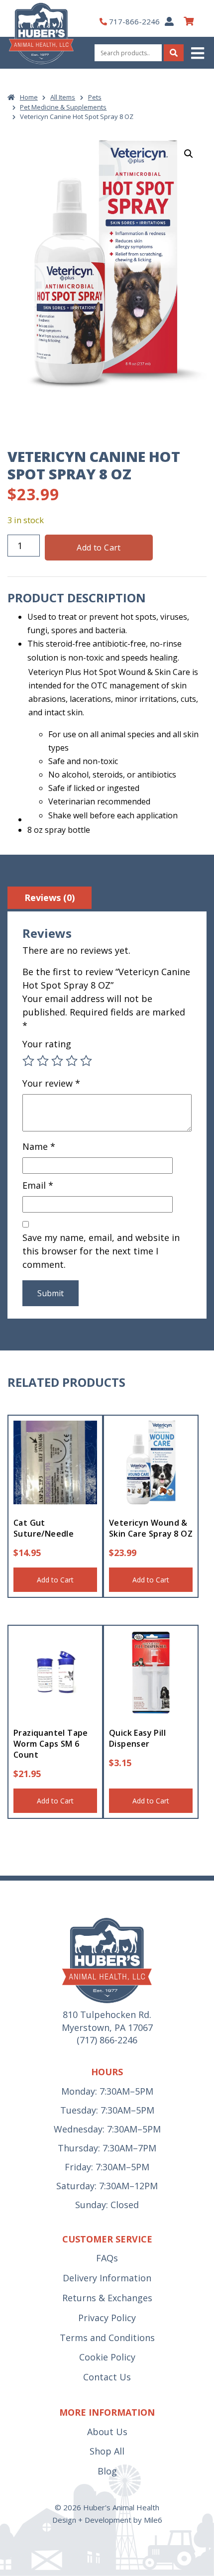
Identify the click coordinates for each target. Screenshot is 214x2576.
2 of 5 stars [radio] (43, 1061)
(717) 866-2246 (107, 2040)
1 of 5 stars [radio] (28, 1061)
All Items (63, 97)
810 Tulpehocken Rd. (107, 2015)
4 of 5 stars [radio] (72, 1061)
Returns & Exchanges (107, 2298)
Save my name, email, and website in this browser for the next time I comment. (101, 1251)
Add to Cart (99, 548)
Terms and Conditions (107, 2338)
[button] (199, 53)
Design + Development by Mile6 (107, 2520)
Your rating (47, 1044)
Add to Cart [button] (55, 1580)
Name (39, 1146)
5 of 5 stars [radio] (86, 1061)
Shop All (107, 2451)
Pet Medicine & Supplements (63, 107)
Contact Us (107, 2377)
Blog (107, 2471)
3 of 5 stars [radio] (57, 1061)
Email (38, 1185)
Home (29, 97)
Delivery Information (107, 2278)
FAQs (107, 2258)
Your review (51, 1083)
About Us (107, 2432)
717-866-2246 (134, 21)
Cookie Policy (107, 2357)
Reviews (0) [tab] (50, 897)
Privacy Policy (107, 2318)
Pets (95, 97)
